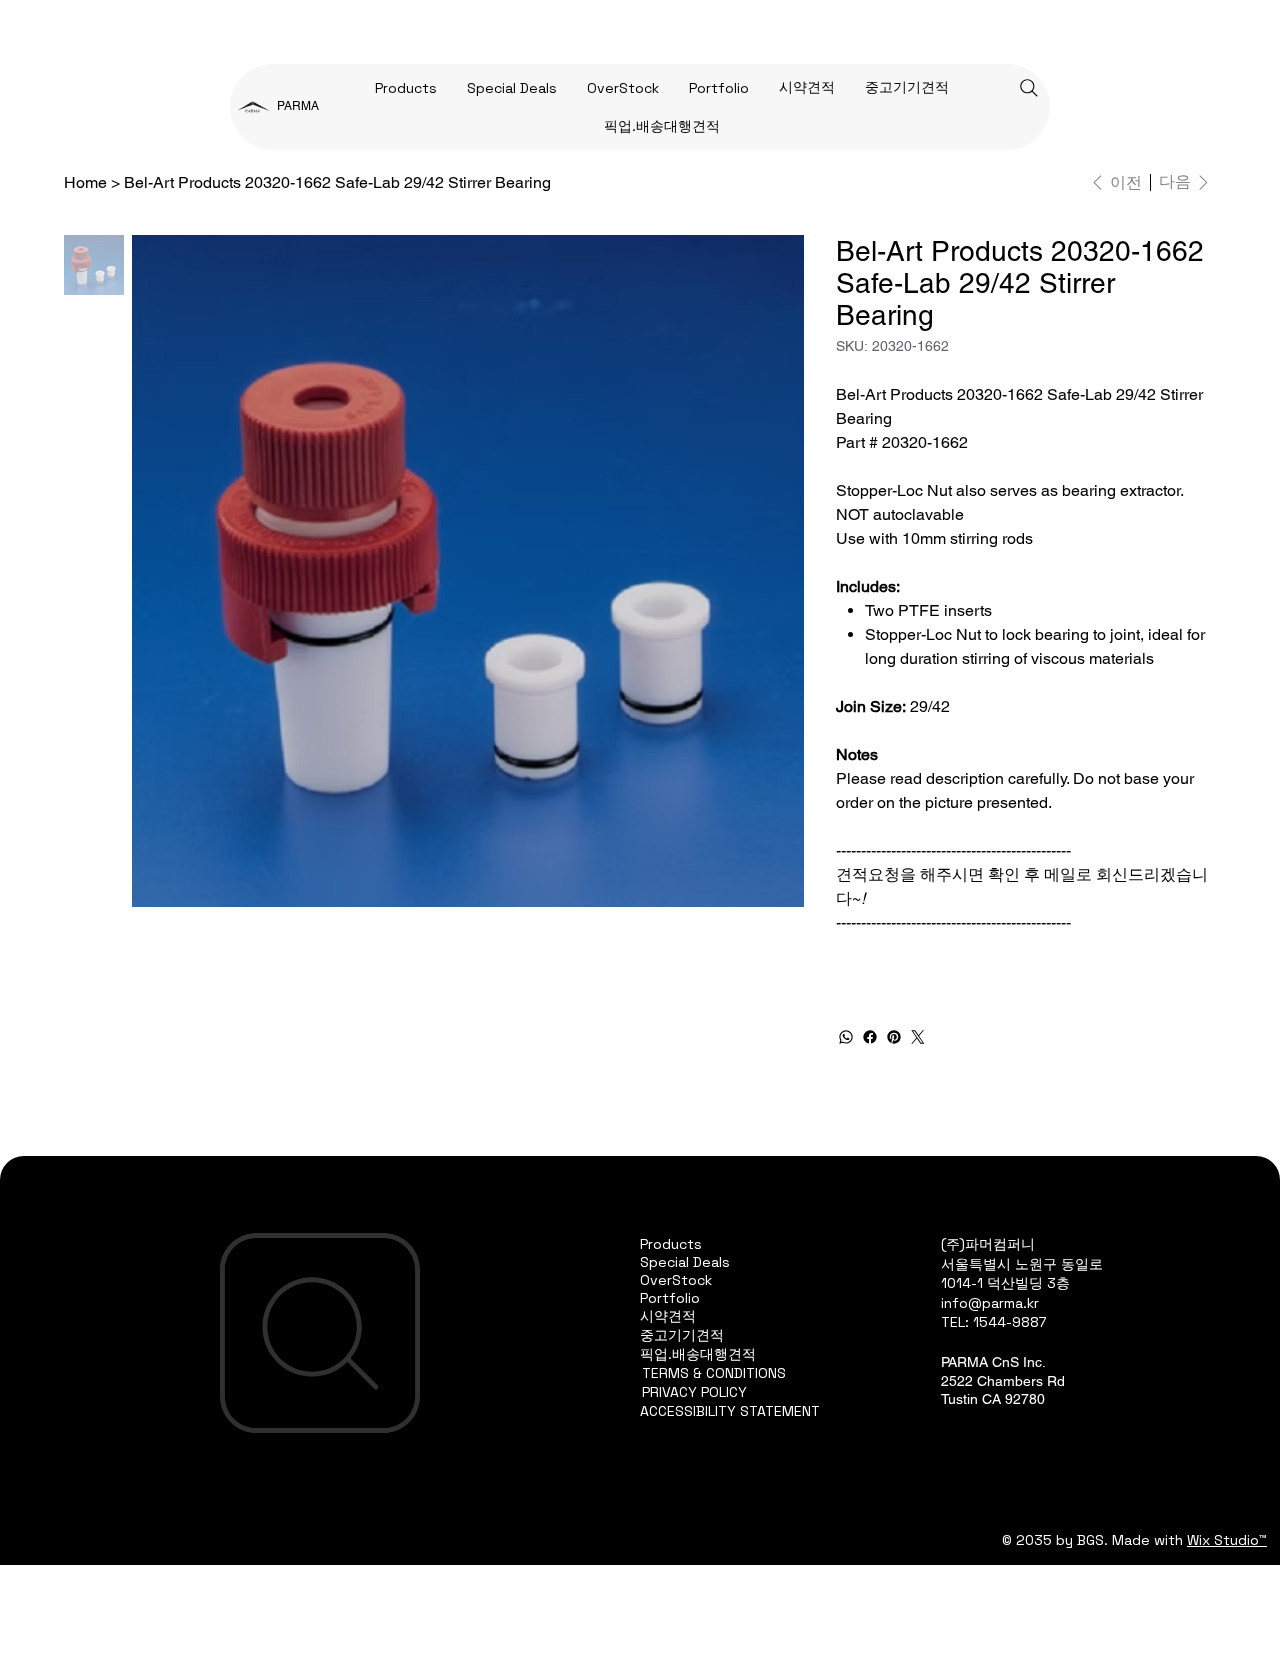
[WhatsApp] (846, 1037)
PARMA (298, 106)
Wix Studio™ (1227, 1540)
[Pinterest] (894, 1037)
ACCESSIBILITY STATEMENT (730, 1411)
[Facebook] (870, 1037)
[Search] (1029, 88)
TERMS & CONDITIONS (714, 1373)
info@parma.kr (990, 1303)
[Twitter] (918, 1037)
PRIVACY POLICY (694, 1392)
